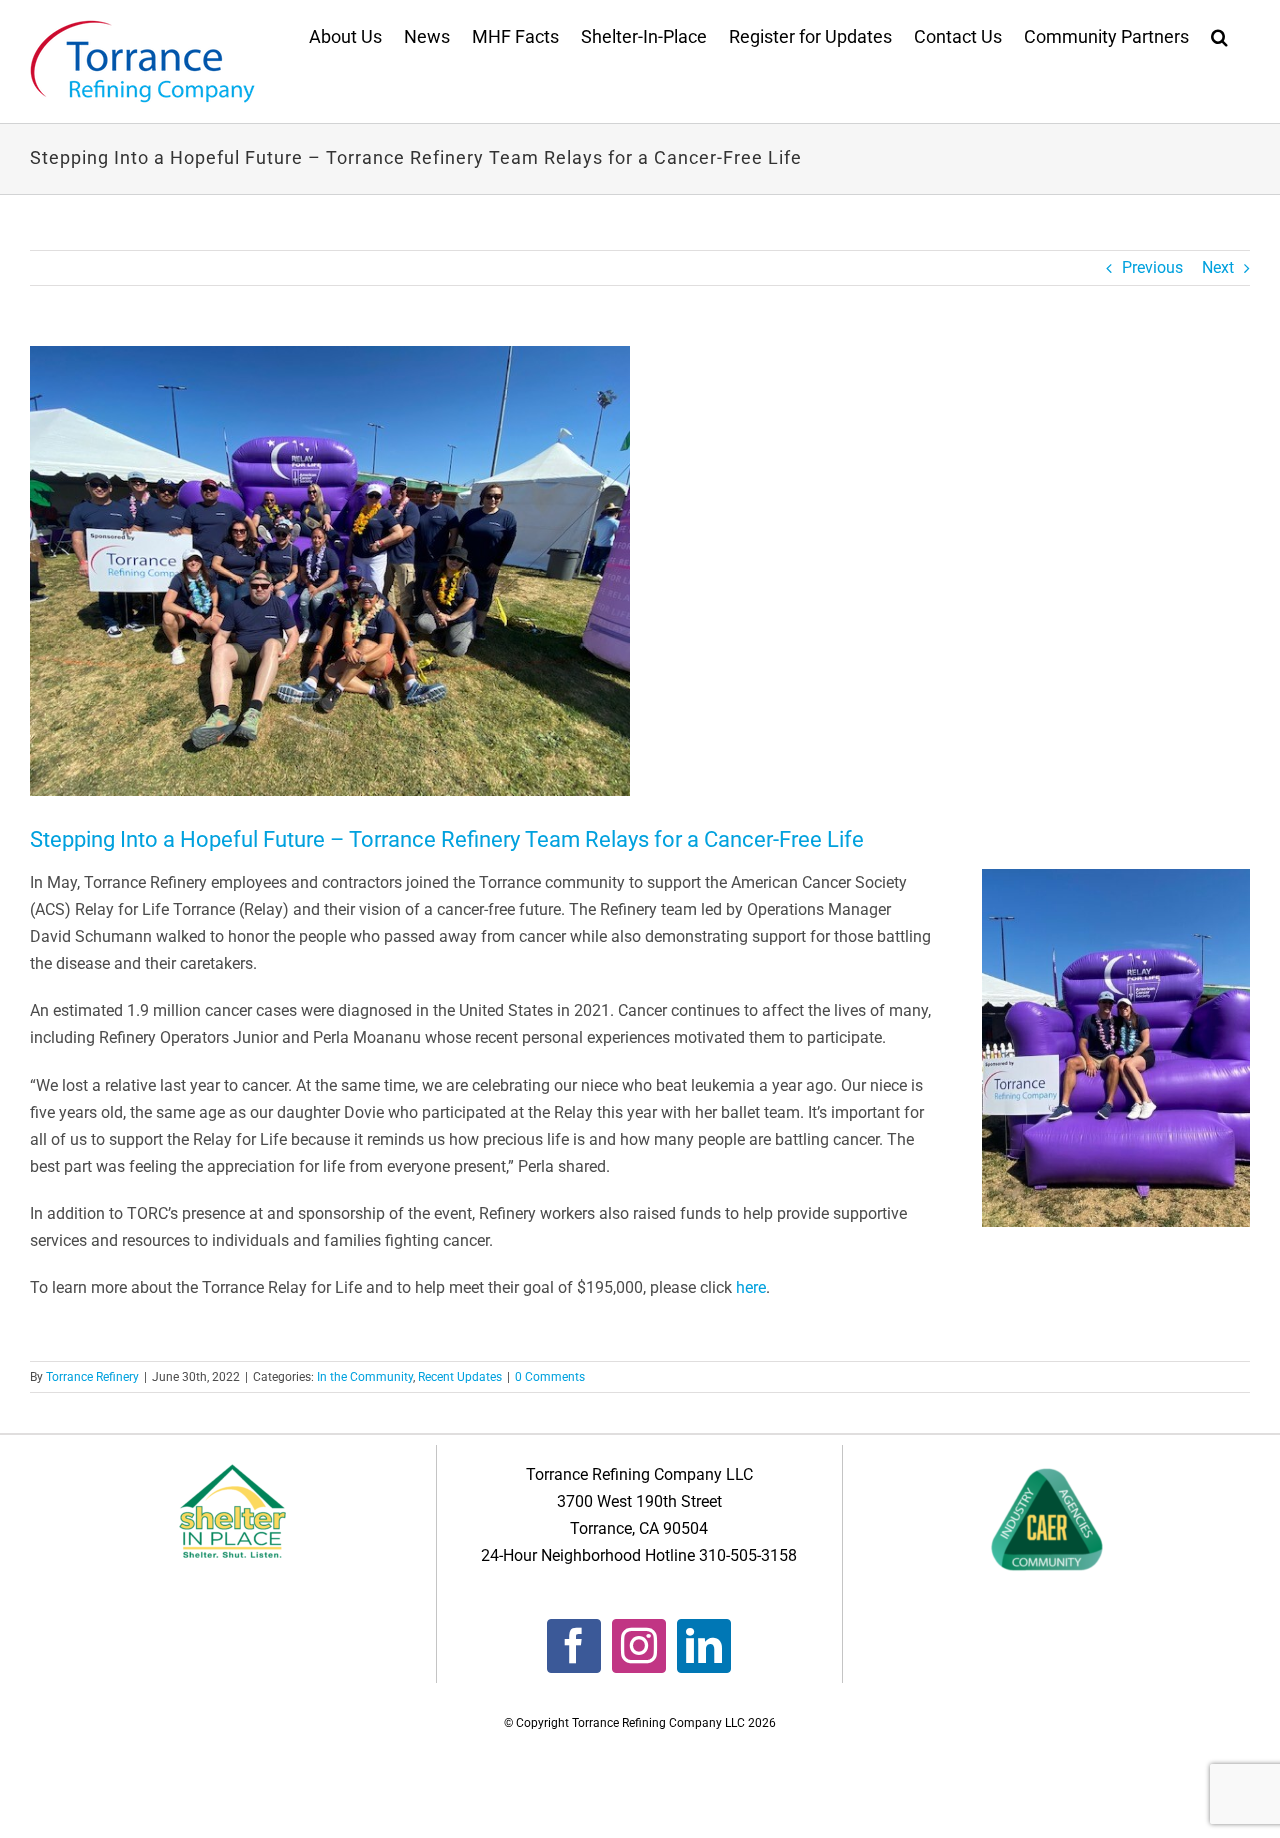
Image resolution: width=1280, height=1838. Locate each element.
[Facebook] (574, 1646)
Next (1218, 267)
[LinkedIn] (704, 1646)
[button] (1219, 35)
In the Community (365, 1377)
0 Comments (550, 1377)
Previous (1152, 267)
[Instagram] (639, 1646)
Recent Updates (460, 1377)
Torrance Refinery (92, 1377)
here (751, 1287)
